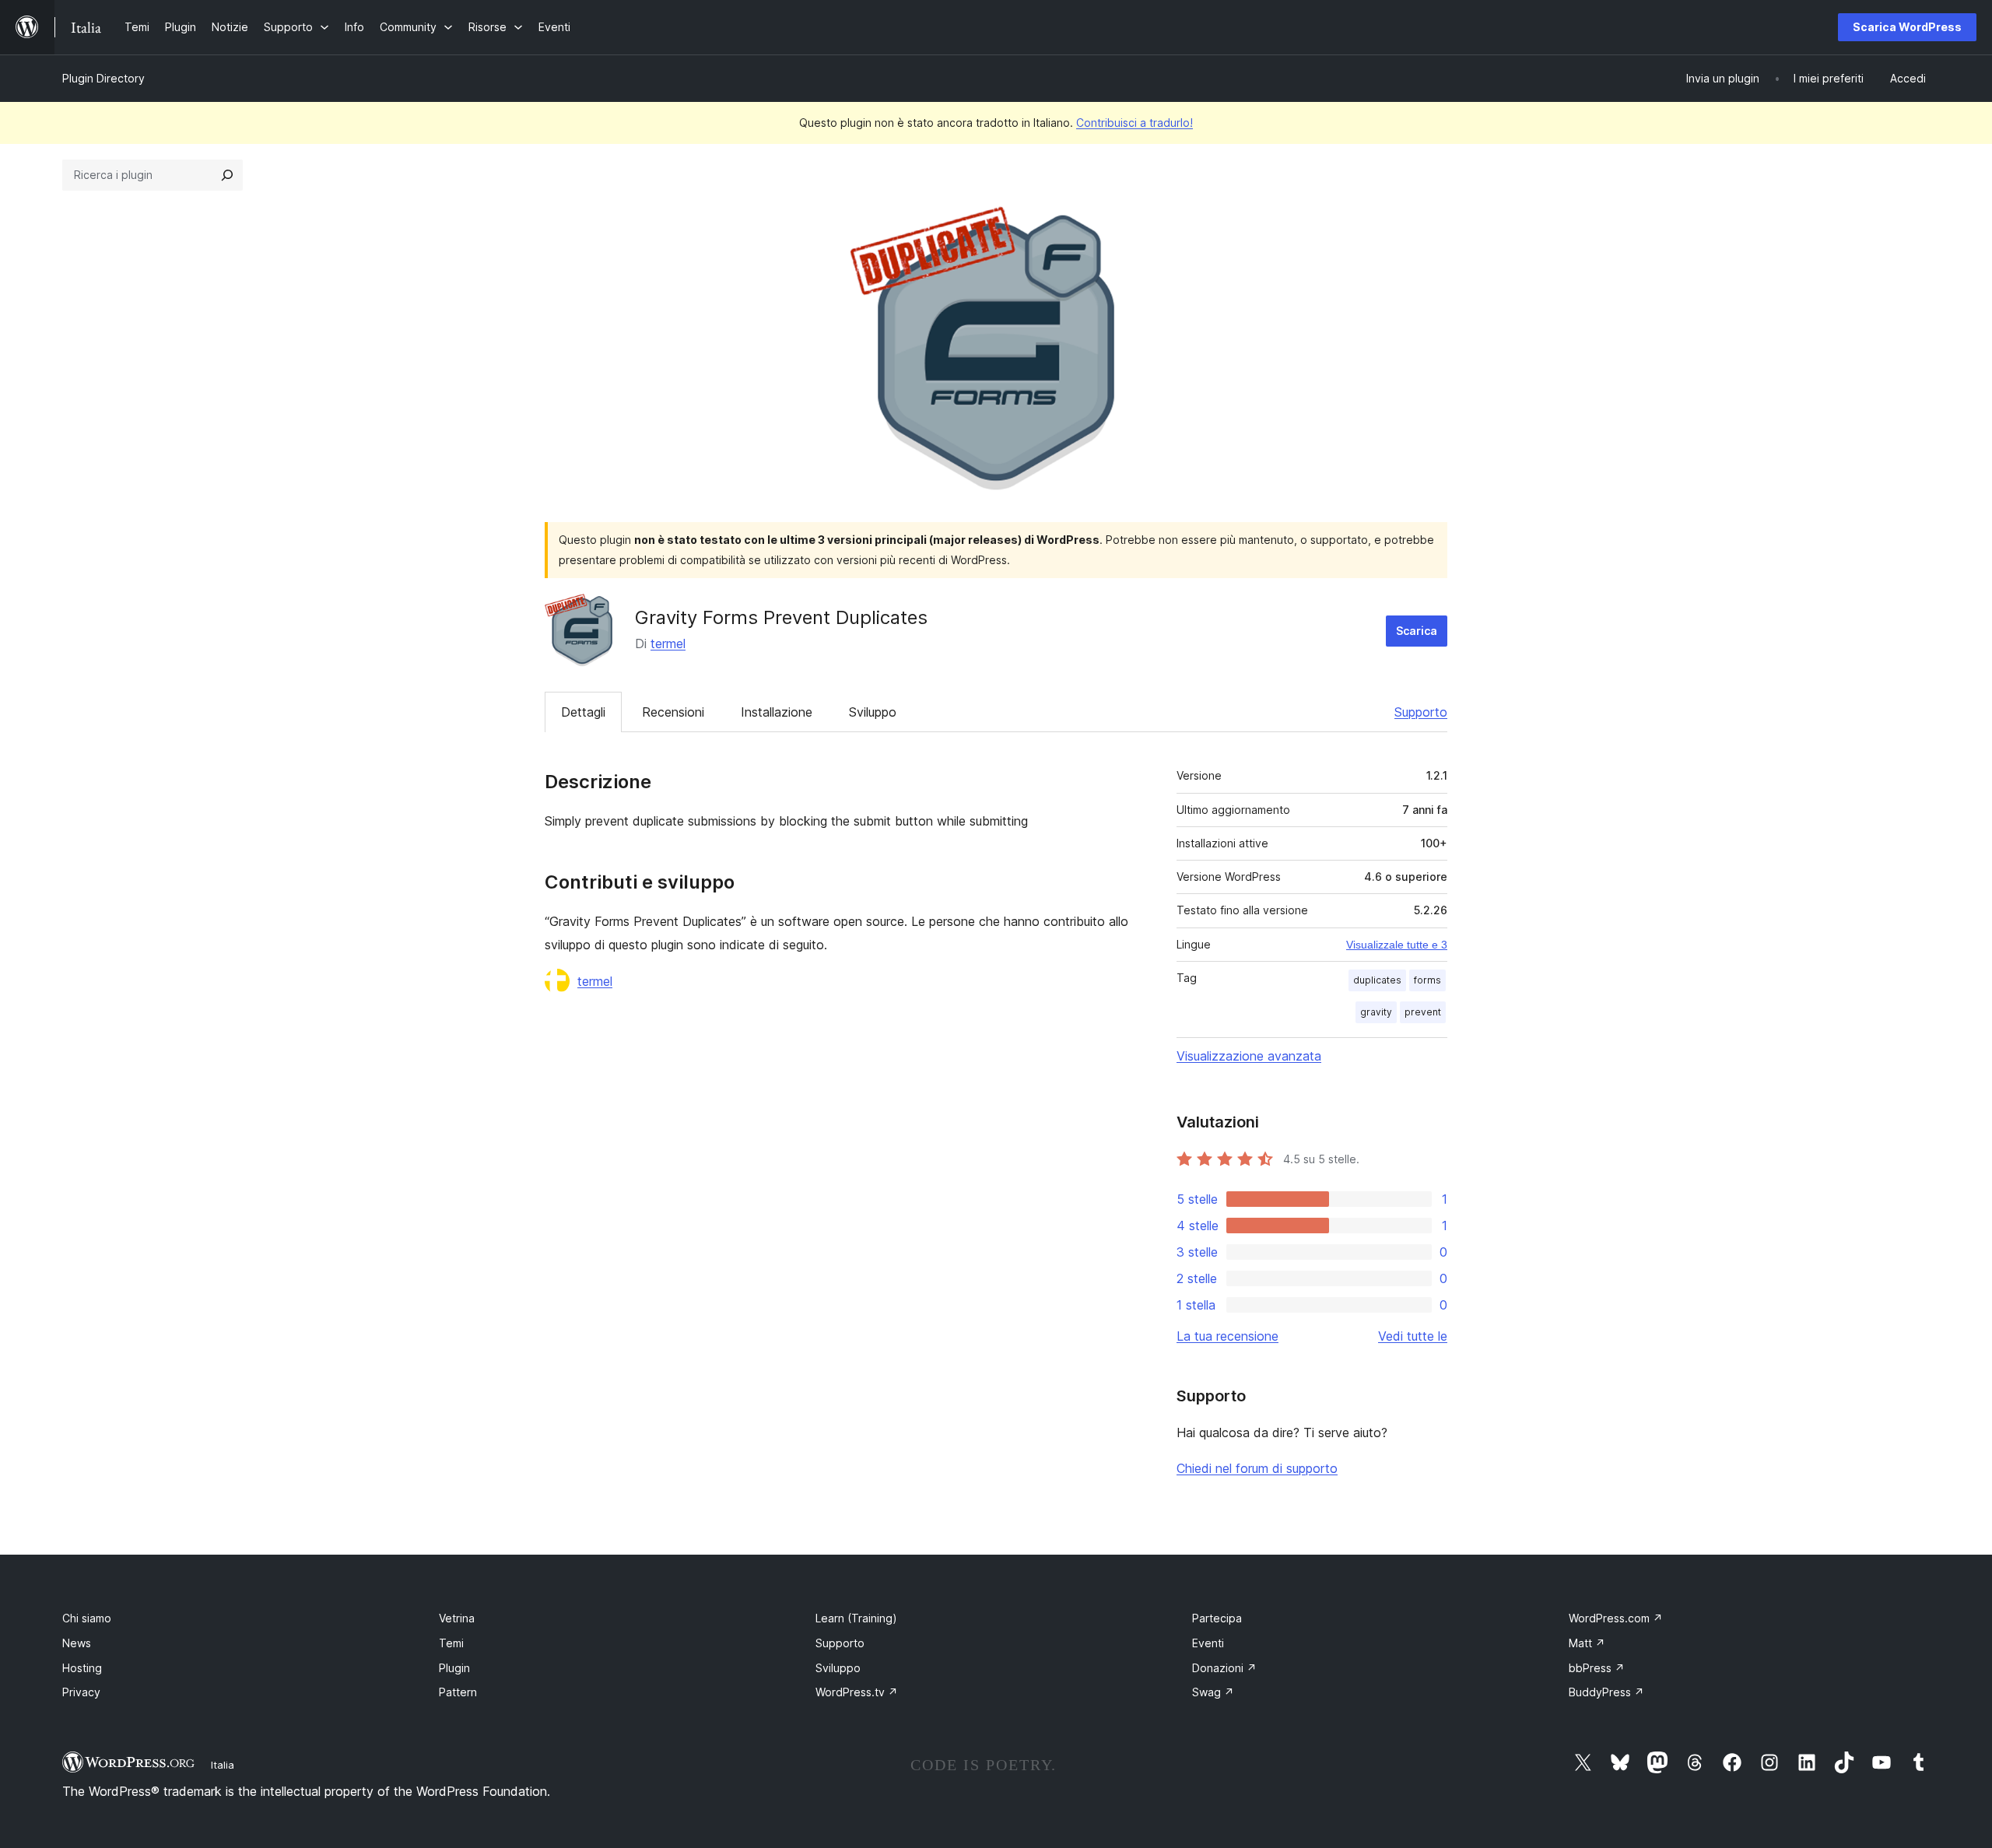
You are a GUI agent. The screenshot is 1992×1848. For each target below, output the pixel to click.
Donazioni (1224, 1668)
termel (668, 643)
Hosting (82, 1668)
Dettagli (583, 712)
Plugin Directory (103, 78)
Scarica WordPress (1907, 27)
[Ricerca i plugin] (227, 175)
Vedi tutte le (1413, 1336)
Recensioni (673, 712)
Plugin (454, 1668)
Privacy (81, 1692)
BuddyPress (1606, 1692)
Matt (1587, 1643)
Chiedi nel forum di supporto (1257, 1468)
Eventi (1208, 1643)
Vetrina (457, 1618)
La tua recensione (1227, 1336)
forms (1427, 980)
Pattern (458, 1692)
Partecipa (1217, 1618)
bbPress (1597, 1668)
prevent (1423, 1012)
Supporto (1421, 712)
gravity (1376, 1012)
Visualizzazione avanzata (1249, 1056)
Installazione (777, 712)
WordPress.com (1616, 1618)
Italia (223, 1765)
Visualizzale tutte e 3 (1397, 945)
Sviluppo (873, 712)
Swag (1213, 1692)
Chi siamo (87, 1618)
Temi (451, 1643)
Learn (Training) (856, 1618)
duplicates (1377, 980)
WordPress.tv (857, 1692)
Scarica (1417, 631)
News (77, 1643)
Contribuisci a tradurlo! (1135, 123)
